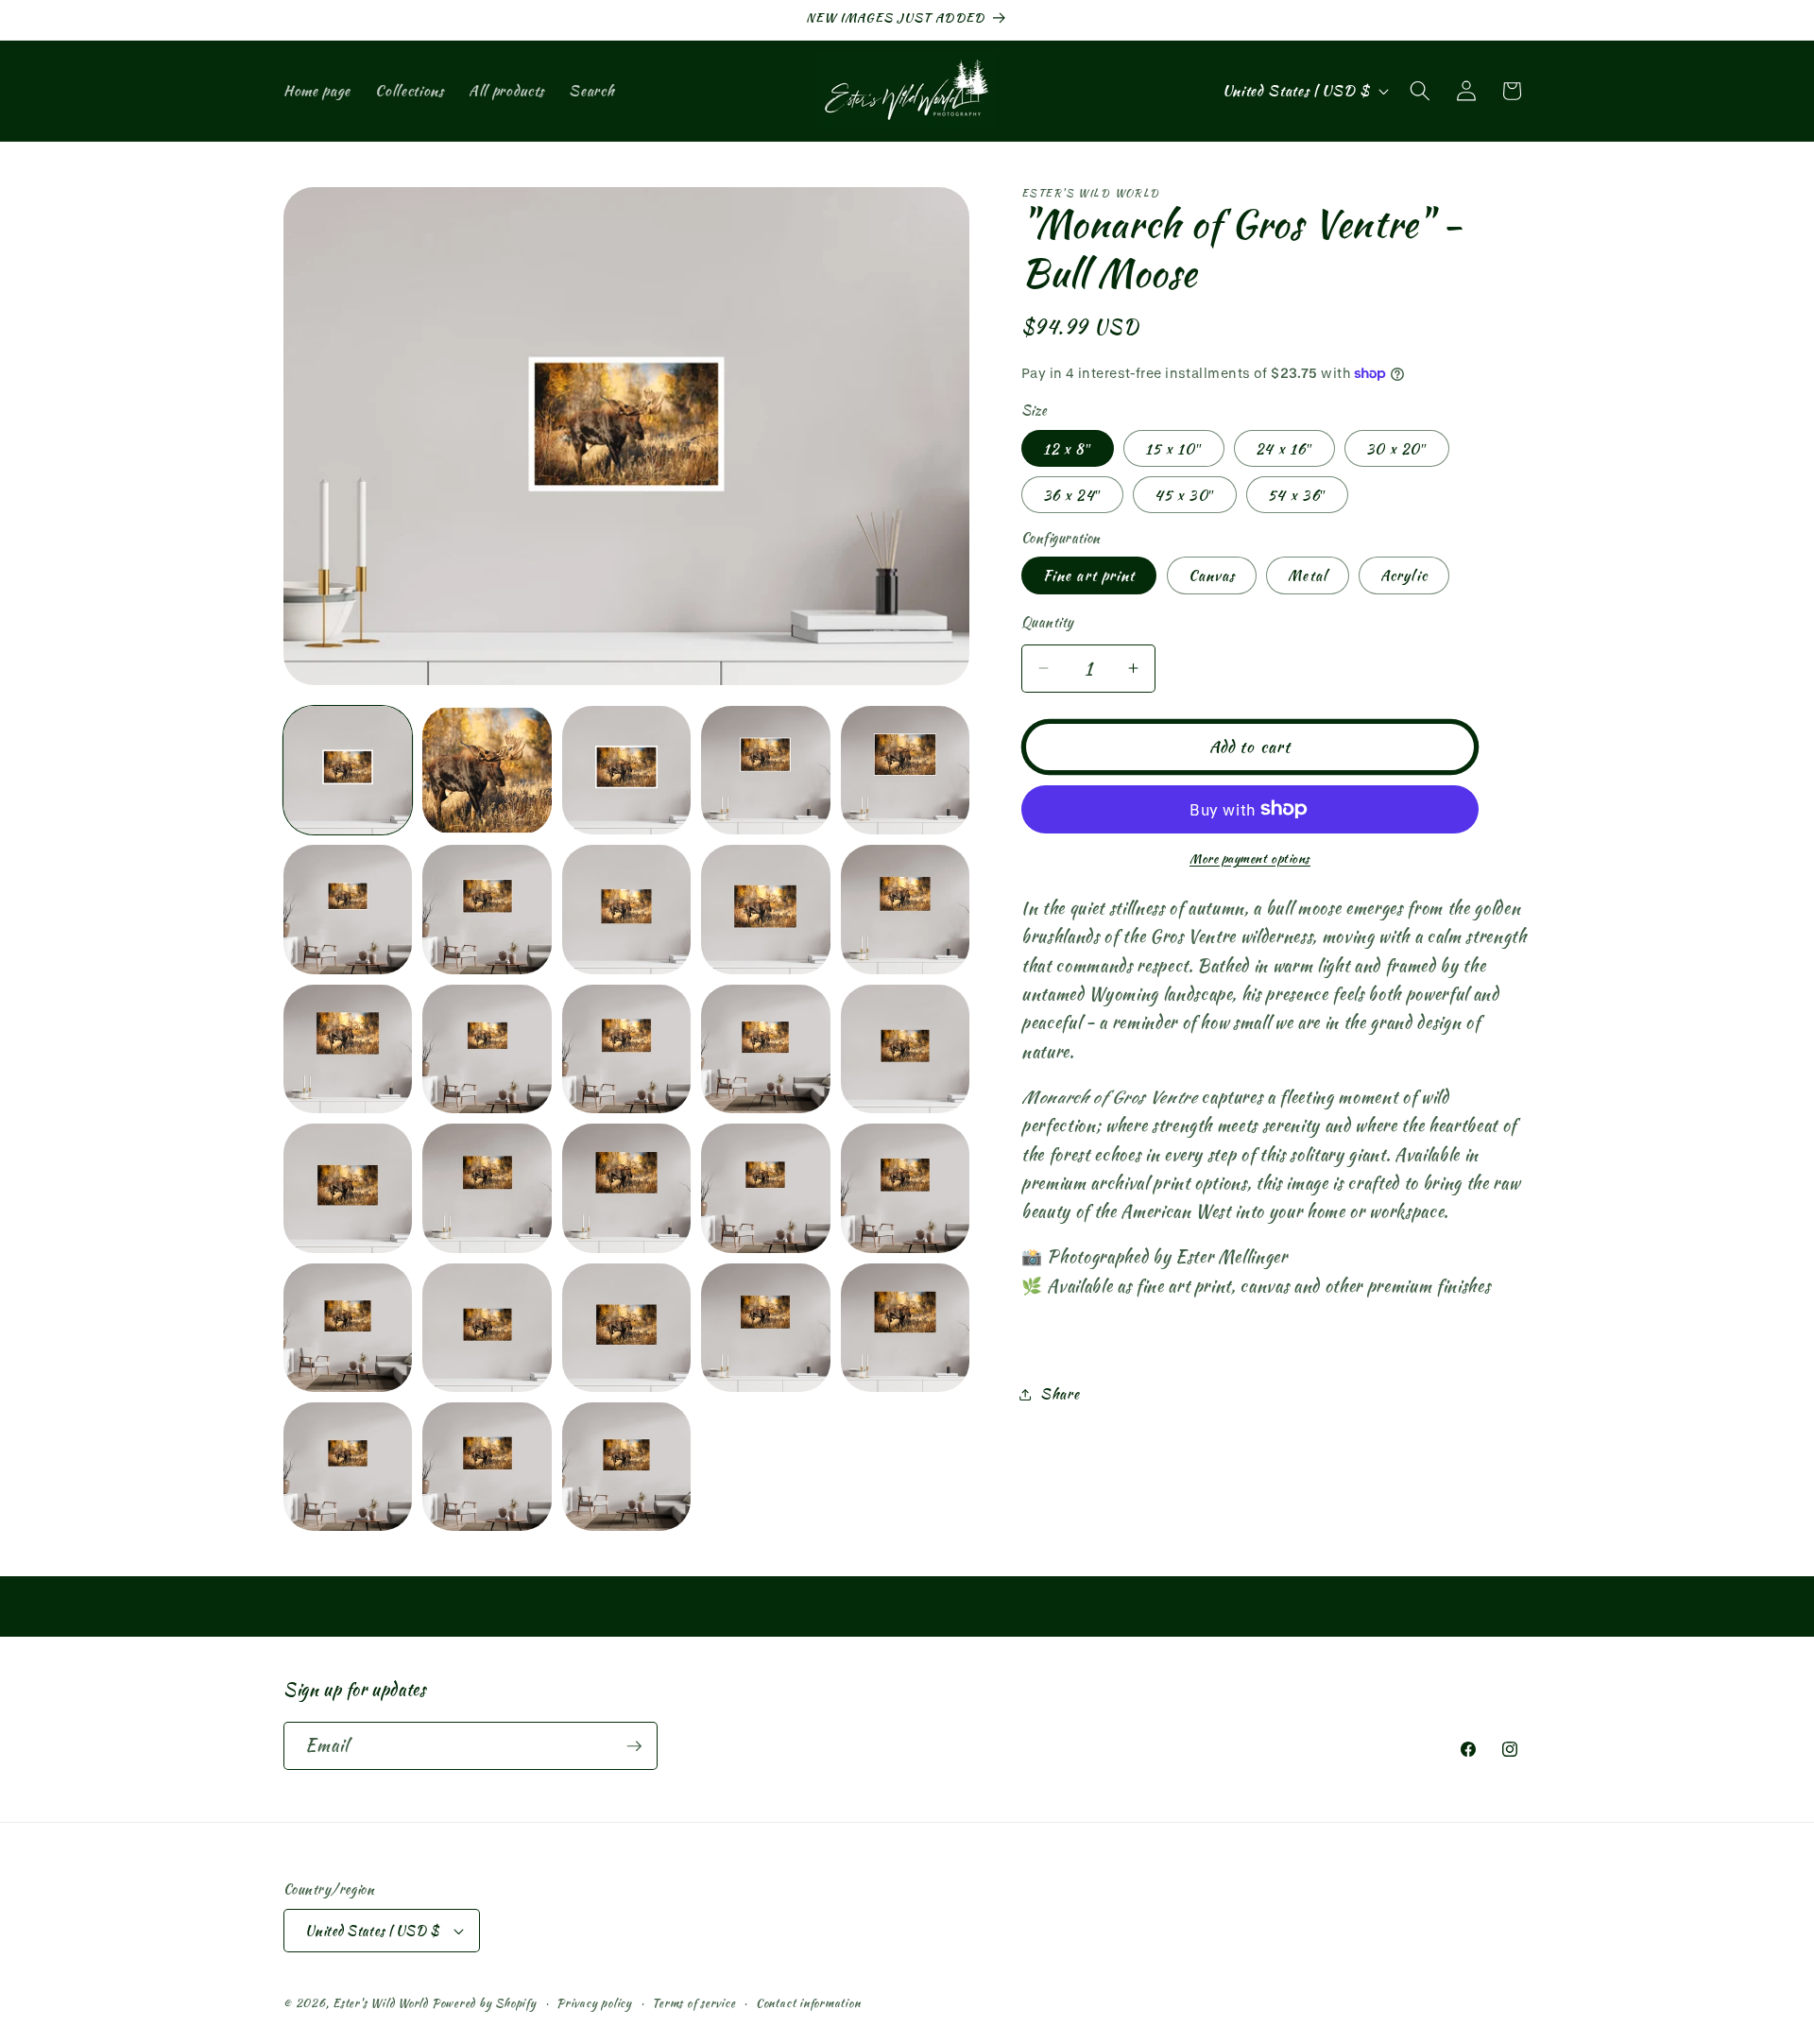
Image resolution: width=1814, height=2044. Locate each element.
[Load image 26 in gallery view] (348, 1467)
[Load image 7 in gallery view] (487, 909)
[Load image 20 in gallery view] (905, 1188)
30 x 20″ (1397, 448)
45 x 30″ (1185, 495)
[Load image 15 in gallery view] (905, 1049)
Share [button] (1060, 1393)
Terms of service (693, 2003)
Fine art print (1089, 576)
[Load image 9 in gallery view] (765, 909)
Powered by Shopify (484, 2003)
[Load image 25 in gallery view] (905, 1328)
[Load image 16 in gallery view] (348, 1188)
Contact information (808, 2003)
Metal (1308, 576)
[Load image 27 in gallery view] (487, 1467)
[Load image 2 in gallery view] (487, 770)
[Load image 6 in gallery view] (348, 909)
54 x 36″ (1297, 495)
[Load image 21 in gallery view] (348, 1328)
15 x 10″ (1174, 448)
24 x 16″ (1284, 448)
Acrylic (1404, 576)
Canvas (1212, 576)
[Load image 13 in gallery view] (626, 1049)
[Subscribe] (634, 1746)
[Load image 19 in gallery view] (765, 1188)
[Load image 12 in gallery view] (487, 1049)
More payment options (1250, 859)
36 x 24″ (1072, 495)
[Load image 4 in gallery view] (765, 770)
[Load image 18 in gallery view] (626, 1188)
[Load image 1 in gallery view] (348, 770)
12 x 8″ (1068, 448)
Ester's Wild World (380, 2003)
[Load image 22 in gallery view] (487, 1328)
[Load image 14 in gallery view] (765, 1049)
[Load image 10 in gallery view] (905, 909)
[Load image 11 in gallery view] (348, 1049)
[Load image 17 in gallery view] (487, 1188)
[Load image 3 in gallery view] (626, 770)
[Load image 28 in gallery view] (626, 1467)
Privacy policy (594, 2003)
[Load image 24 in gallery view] (765, 1328)
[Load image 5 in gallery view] (905, 770)
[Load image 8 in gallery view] (626, 909)
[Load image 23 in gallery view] (626, 1328)
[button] (1420, 91)
